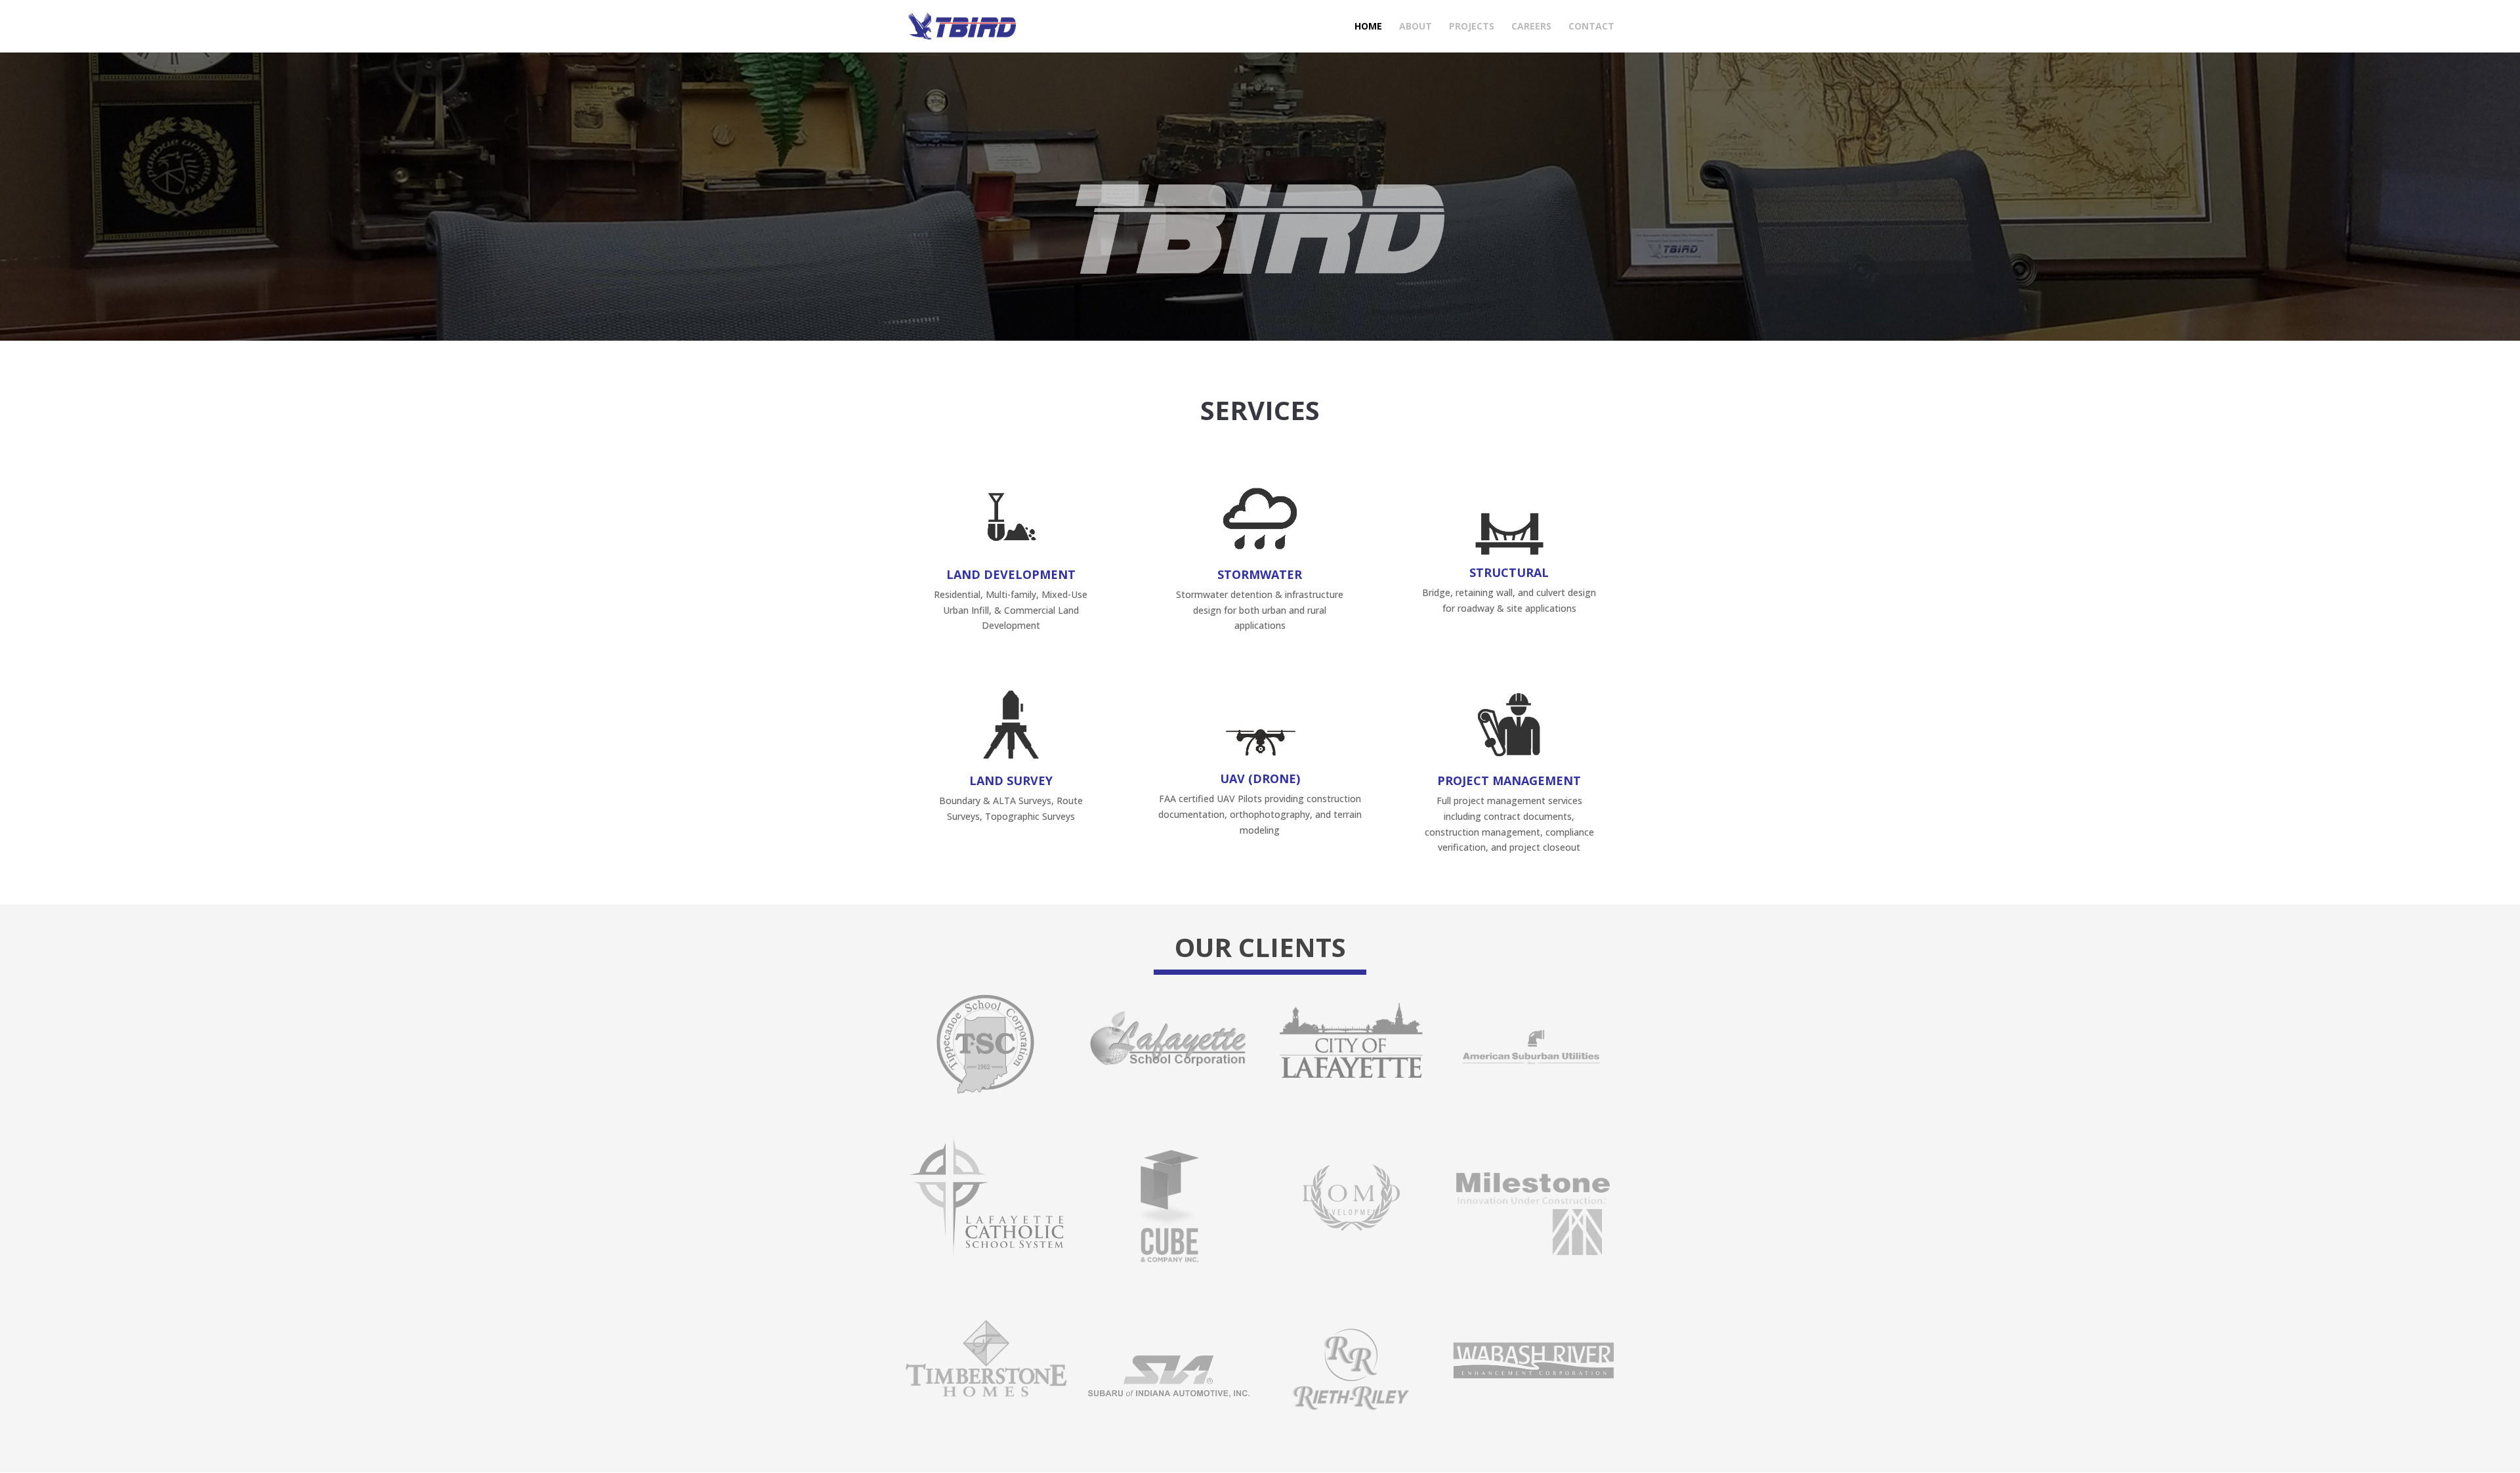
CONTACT (1591, 27)
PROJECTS (1472, 27)
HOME (1368, 27)
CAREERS (1531, 27)
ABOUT (1416, 27)
